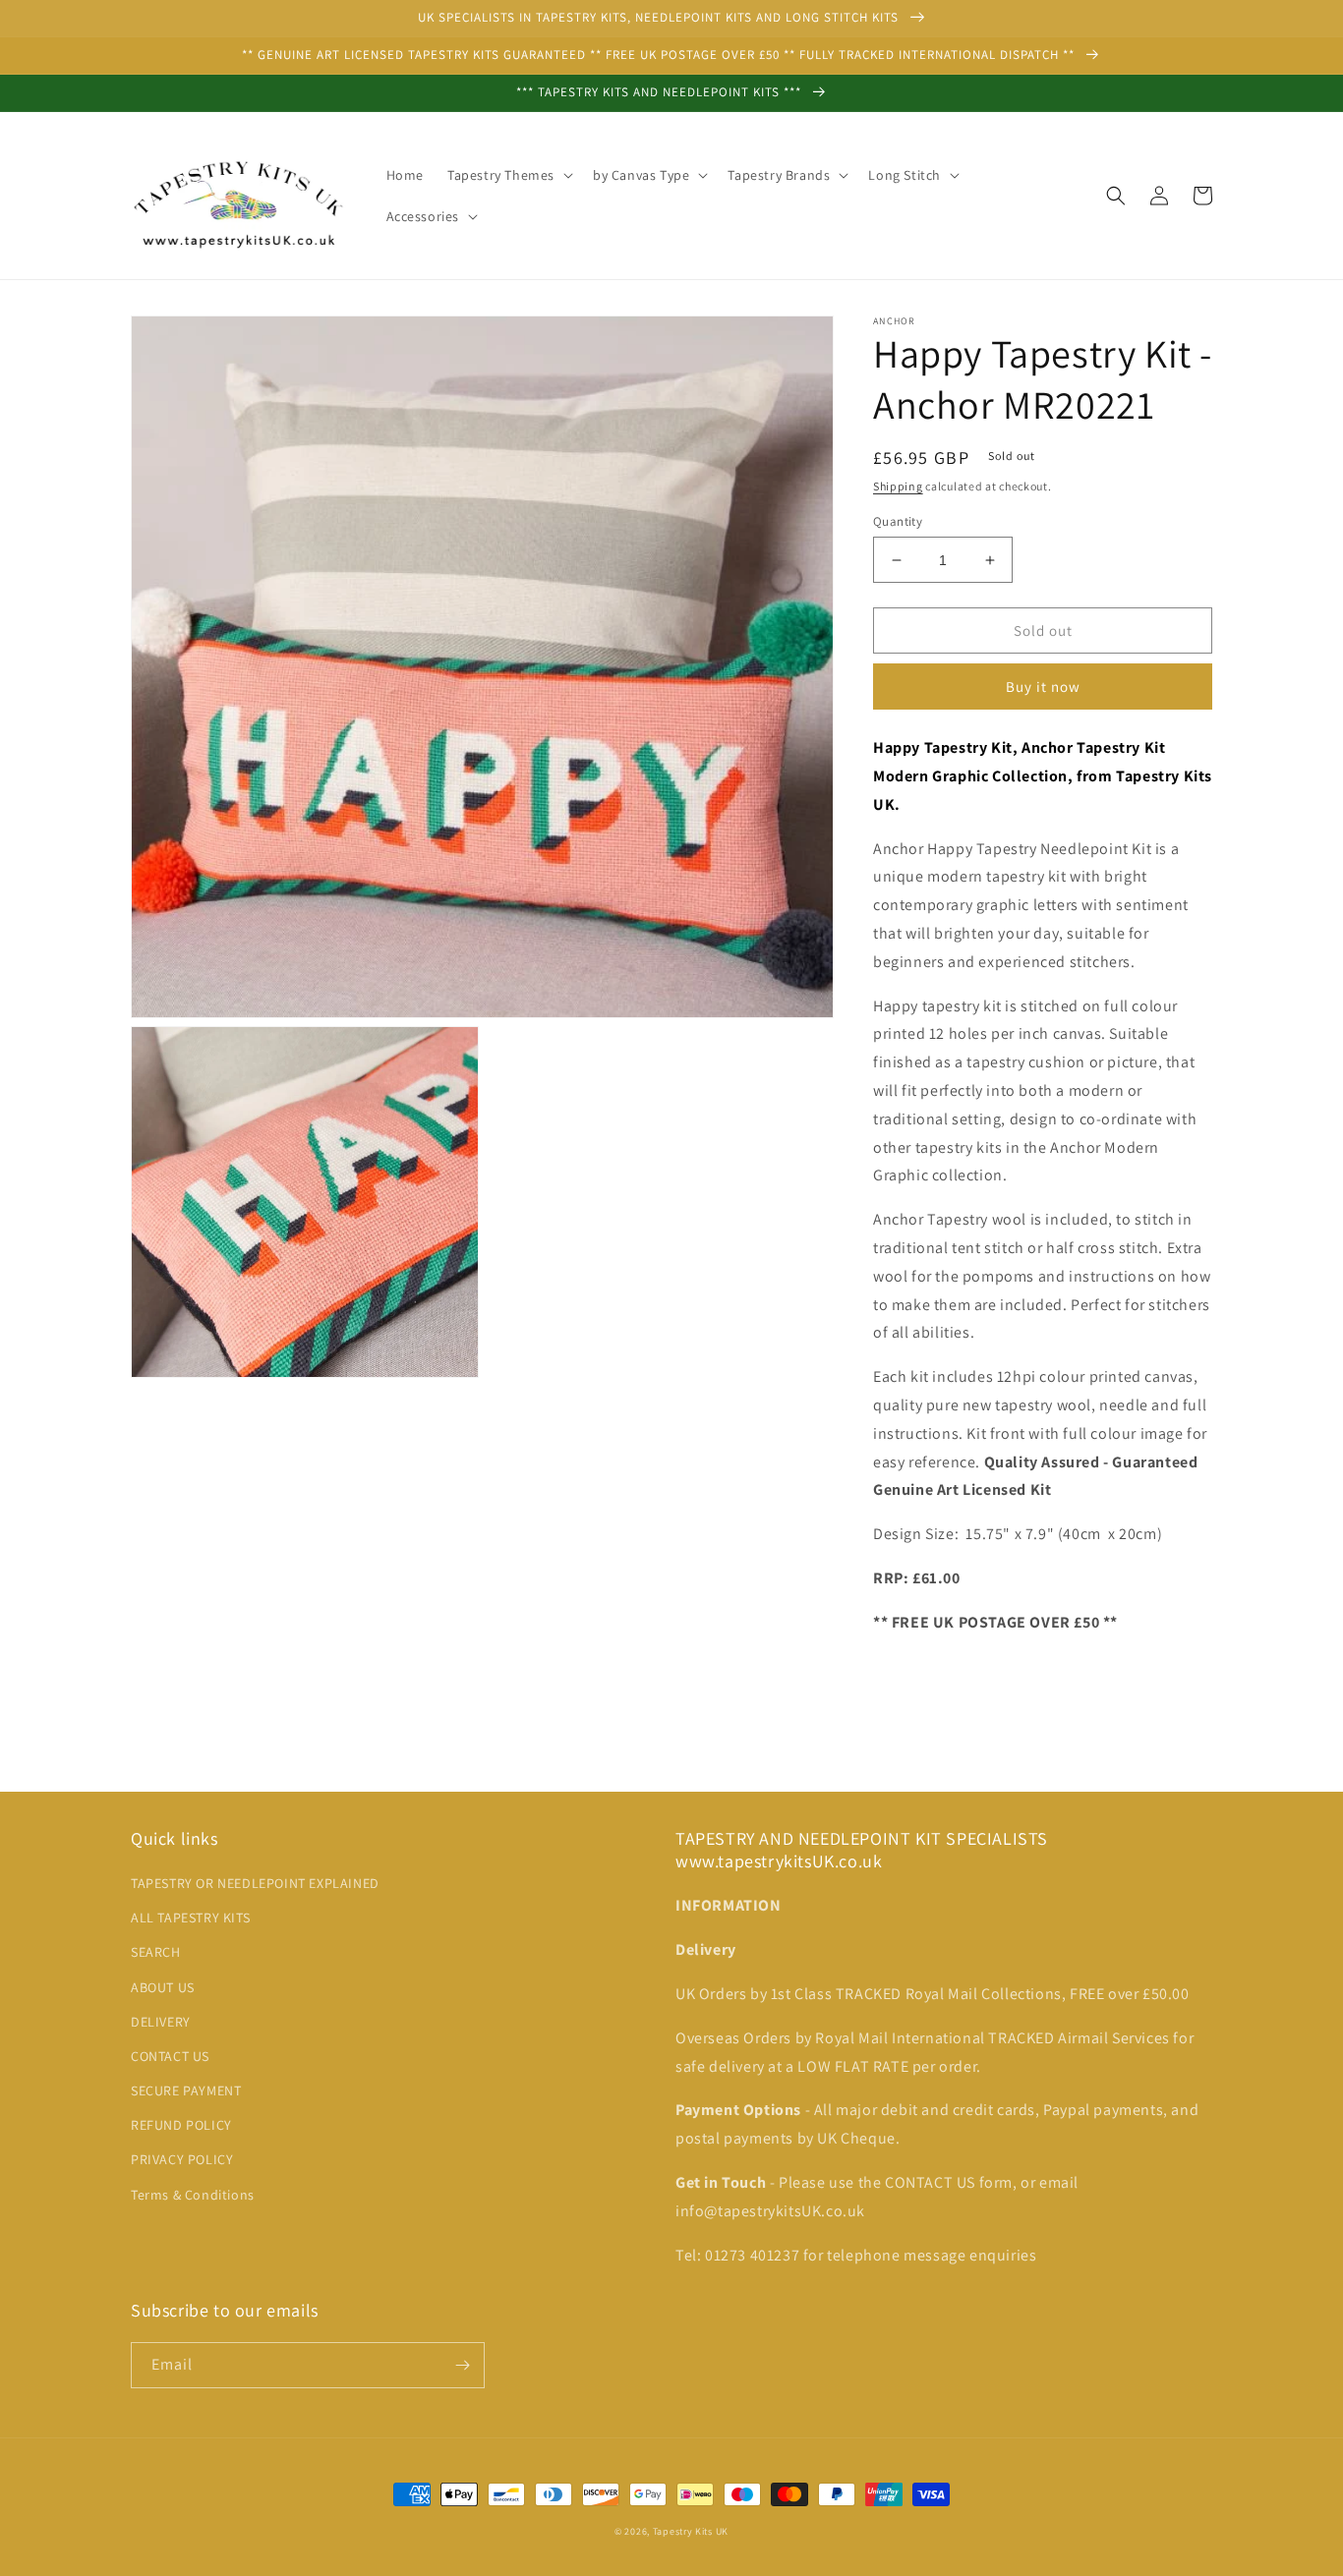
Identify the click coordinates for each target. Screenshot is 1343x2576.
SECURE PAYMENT (186, 2090)
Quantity (898, 521)
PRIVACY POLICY (182, 2159)
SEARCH (156, 1952)
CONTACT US (170, 2056)
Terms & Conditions (193, 2195)
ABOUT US (163, 1987)
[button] (508, 175)
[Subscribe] (462, 2365)
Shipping (898, 486)
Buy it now (1043, 687)
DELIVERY (161, 2022)
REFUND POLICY (181, 2125)
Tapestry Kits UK (691, 2531)
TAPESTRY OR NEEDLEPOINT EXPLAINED (255, 1883)
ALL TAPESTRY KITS (190, 1918)
